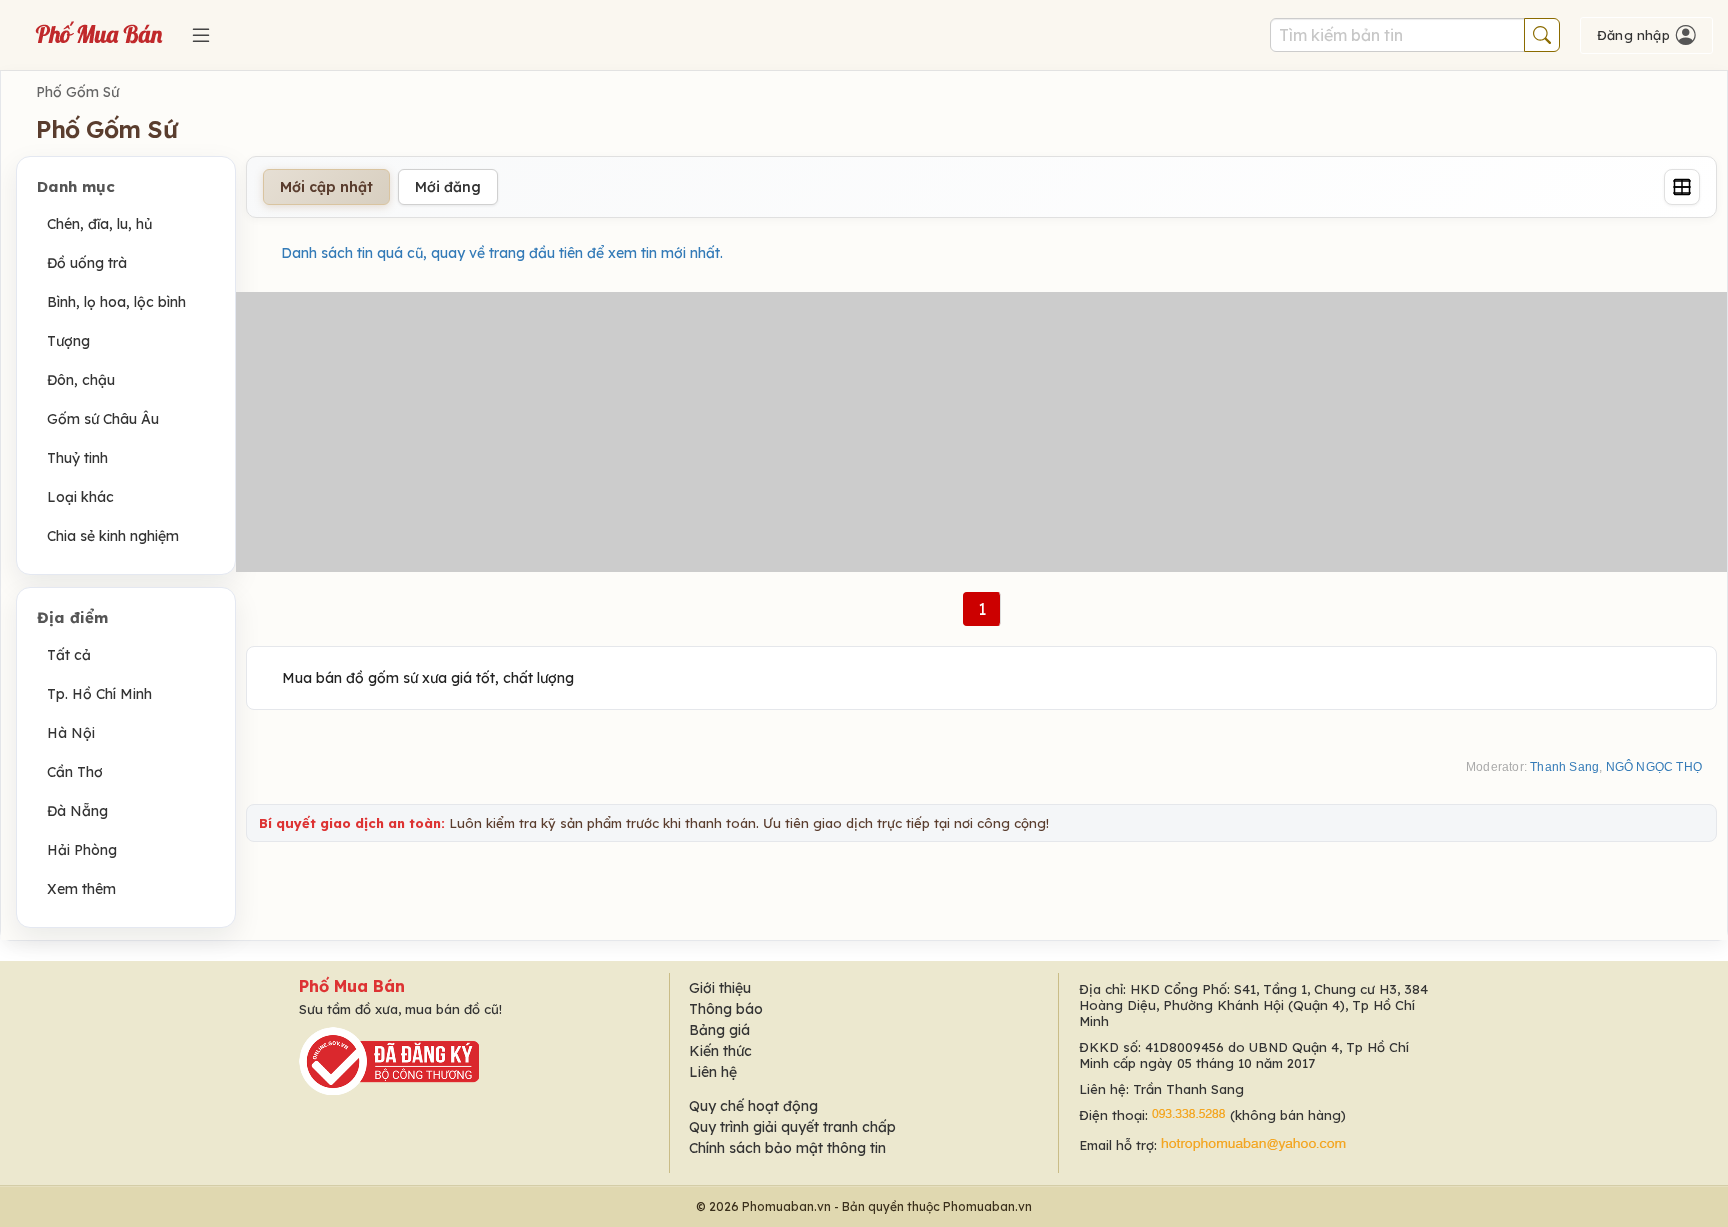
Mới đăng (448, 187)
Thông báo (726, 1009)
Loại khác (80, 497)
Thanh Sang (1564, 767)
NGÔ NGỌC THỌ (1654, 767)
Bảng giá (719, 1030)
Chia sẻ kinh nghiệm (113, 536)
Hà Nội (71, 733)
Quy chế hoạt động (753, 1106)
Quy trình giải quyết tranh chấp (792, 1127)
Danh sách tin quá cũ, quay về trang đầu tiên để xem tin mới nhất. (502, 253)
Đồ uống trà (87, 263)
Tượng (68, 341)
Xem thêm (81, 889)
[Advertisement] (982, 432)
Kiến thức (720, 1051)
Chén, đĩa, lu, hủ (99, 224)
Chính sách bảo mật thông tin (787, 1148)
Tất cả (69, 655)
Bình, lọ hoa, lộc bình (116, 302)
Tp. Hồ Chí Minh (99, 694)
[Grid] (1682, 187)
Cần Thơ (75, 772)
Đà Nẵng (77, 811)
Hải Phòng (82, 850)
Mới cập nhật (326, 187)
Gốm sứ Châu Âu (103, 419)
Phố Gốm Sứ (77, 92)
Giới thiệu (720, 988)
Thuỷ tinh (77, 458)
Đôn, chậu (81, 380)
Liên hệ (713, 1072)
